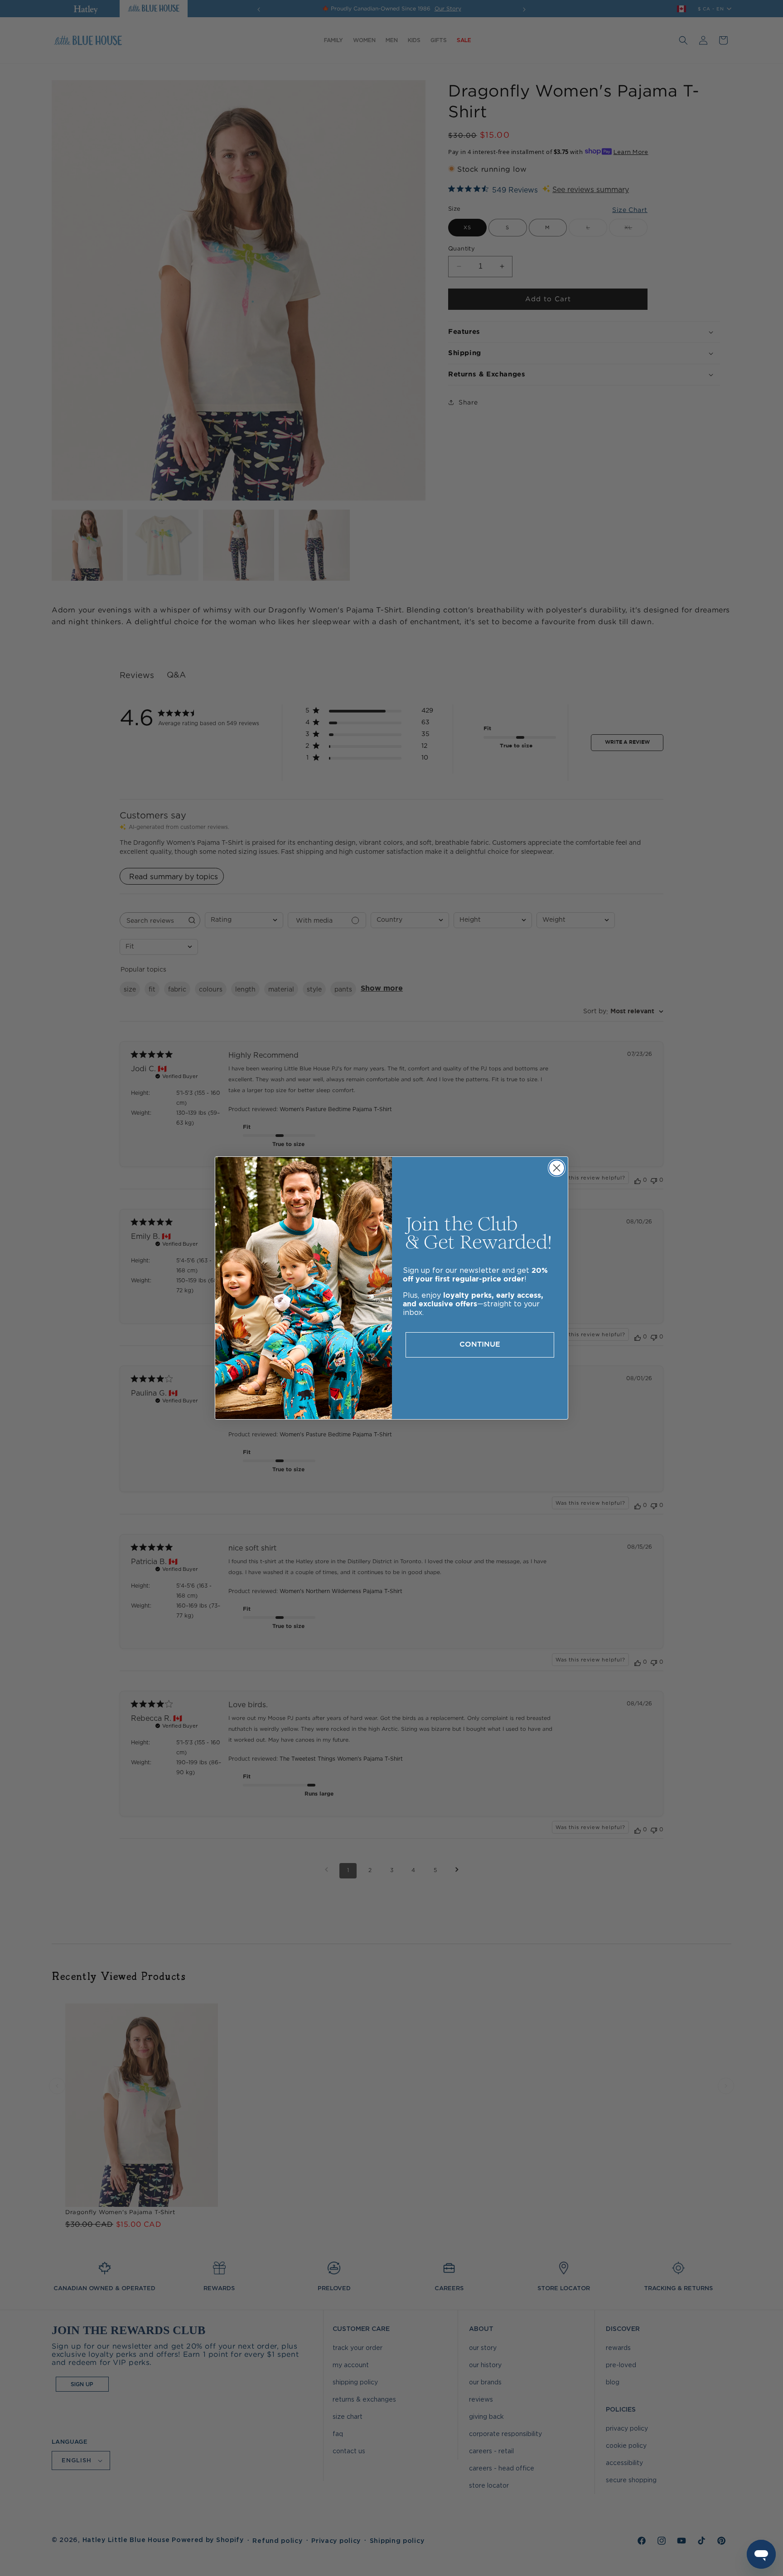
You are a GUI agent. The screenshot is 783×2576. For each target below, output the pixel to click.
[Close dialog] (557, 1168)
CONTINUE (480, 1345)
